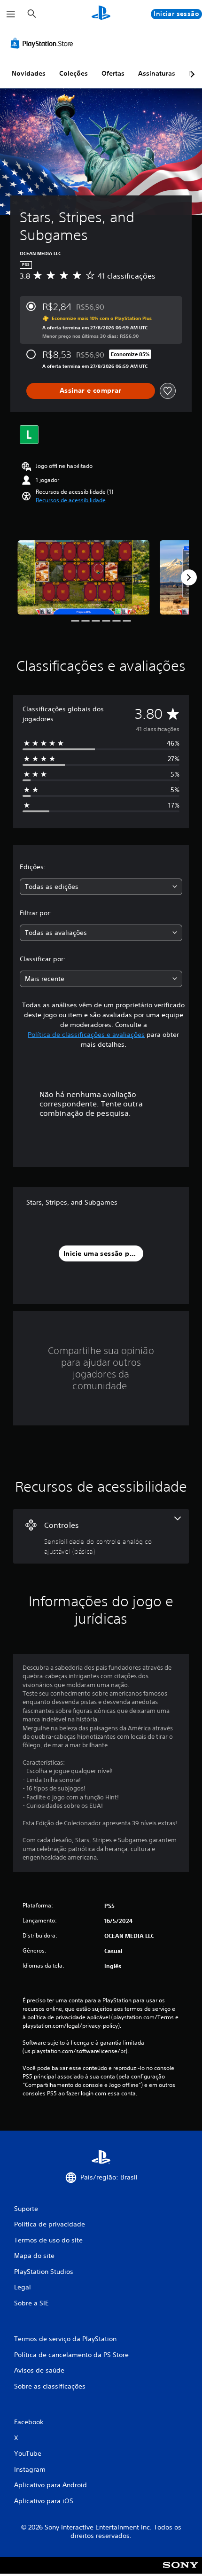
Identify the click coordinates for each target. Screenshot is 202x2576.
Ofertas (113, 73)
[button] (71, 500)
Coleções (74, 73)
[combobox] (101, 887)
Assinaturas (157, 73)
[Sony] (181, 2572)
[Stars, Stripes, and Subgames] (83, 577)
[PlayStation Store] (44, 43)
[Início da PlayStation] (101, 14)
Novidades (29, 73)
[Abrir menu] (11, 14)
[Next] (189, 577)
